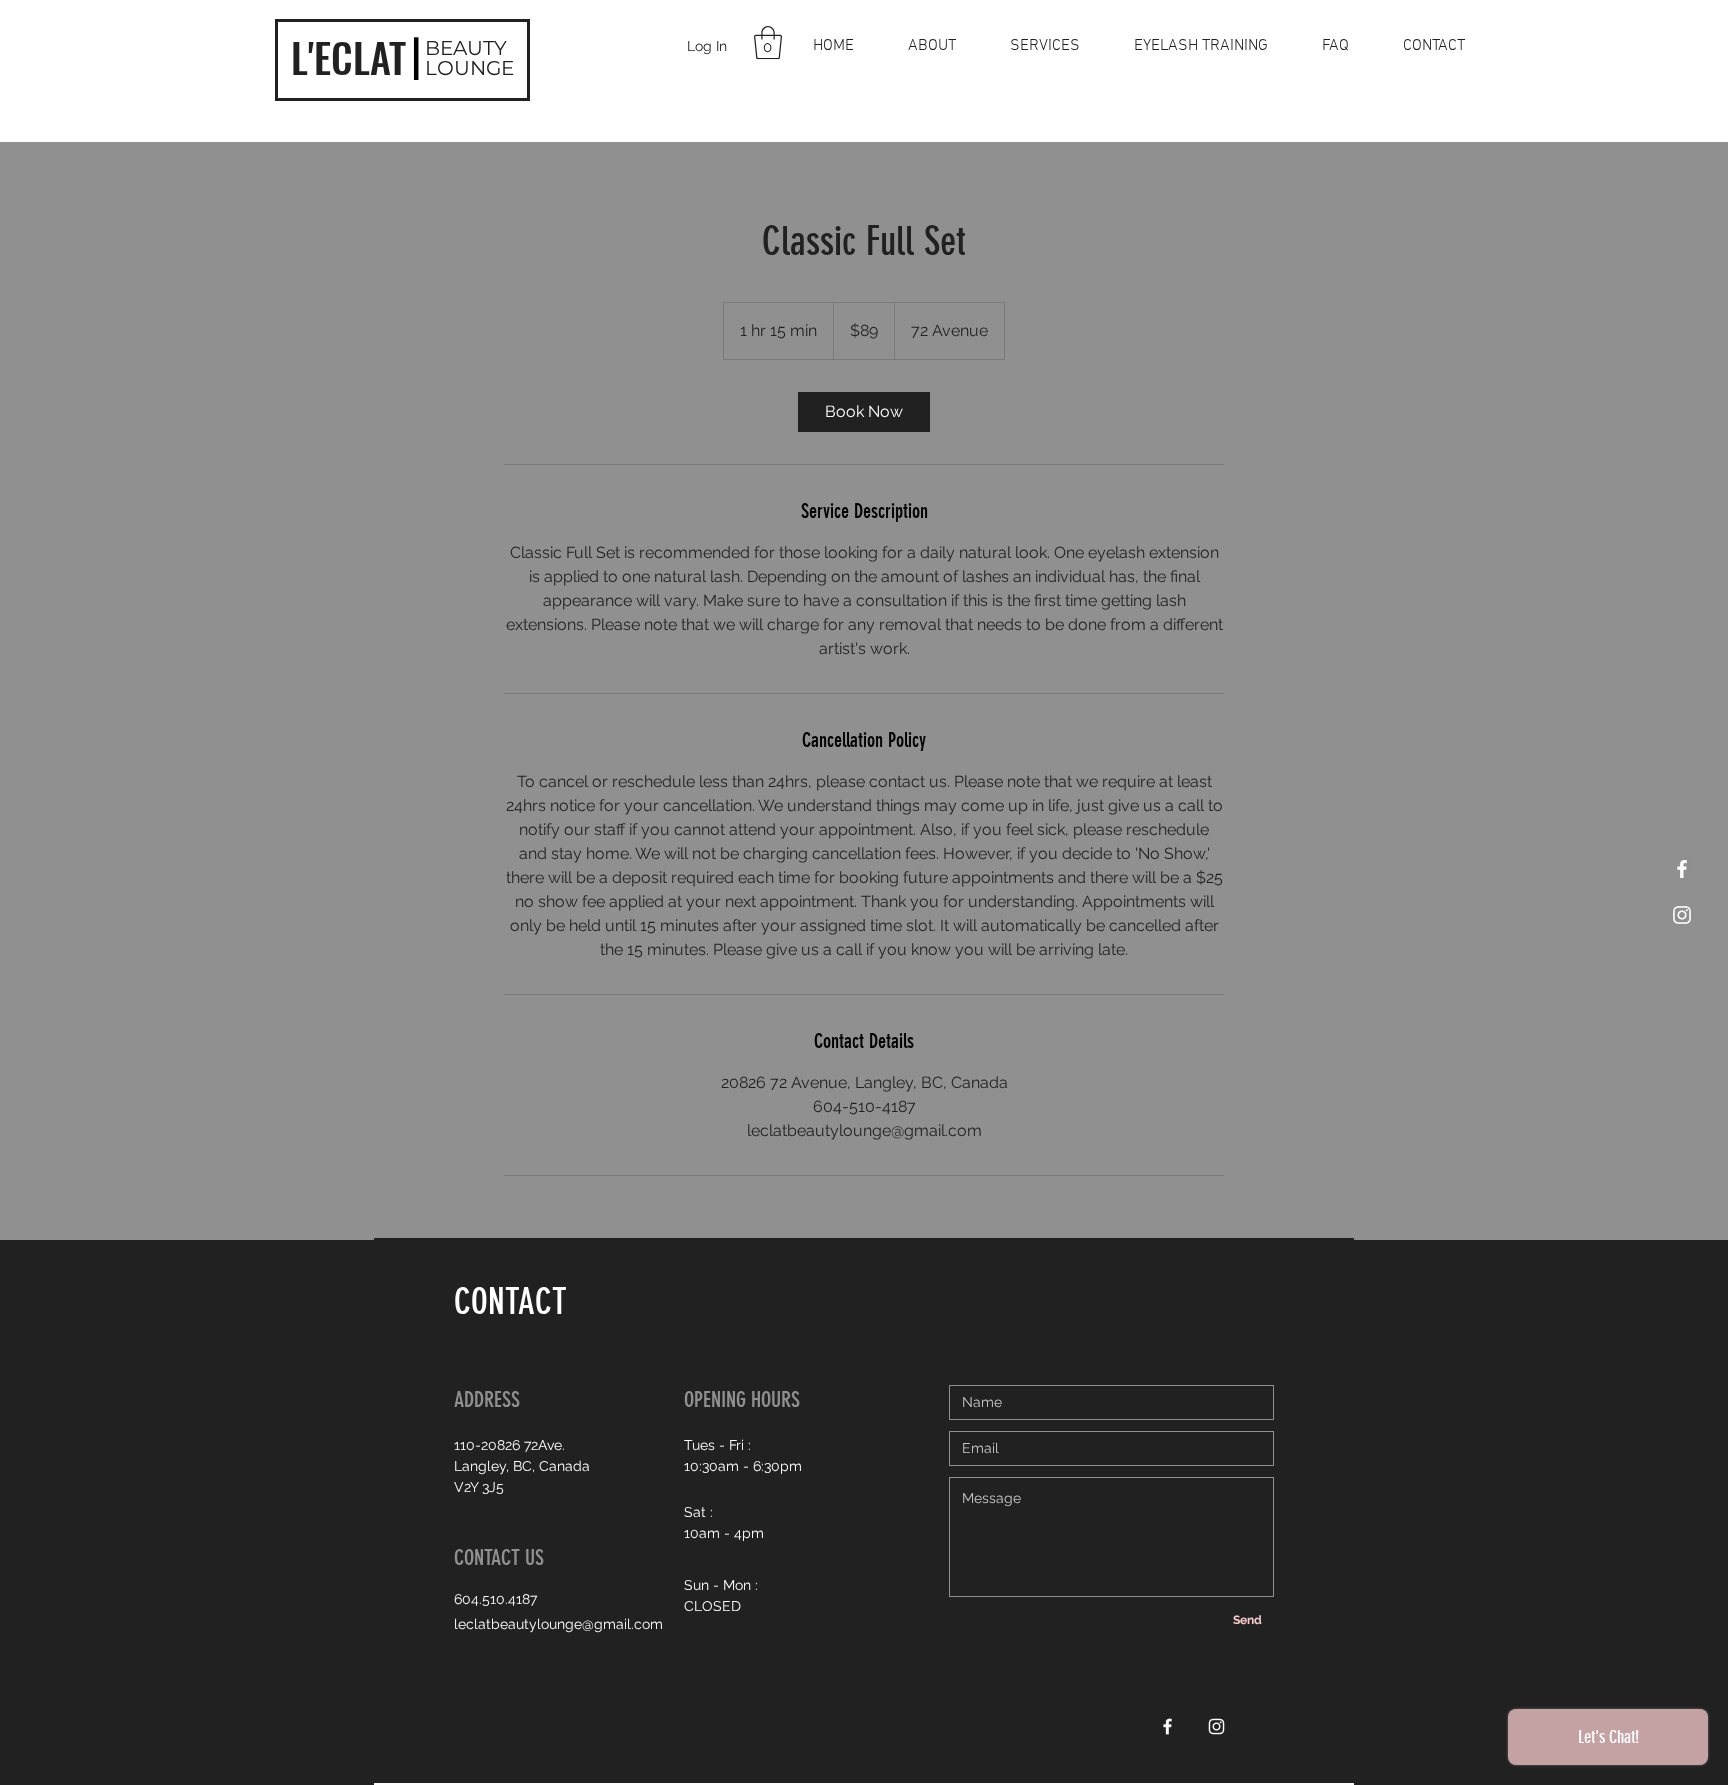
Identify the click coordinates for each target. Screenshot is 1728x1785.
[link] (864, 412)
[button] (768, 42)
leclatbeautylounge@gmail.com (558, 1624)
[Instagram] (1682, 915)
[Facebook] (1682, 869)
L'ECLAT (348, 57)
